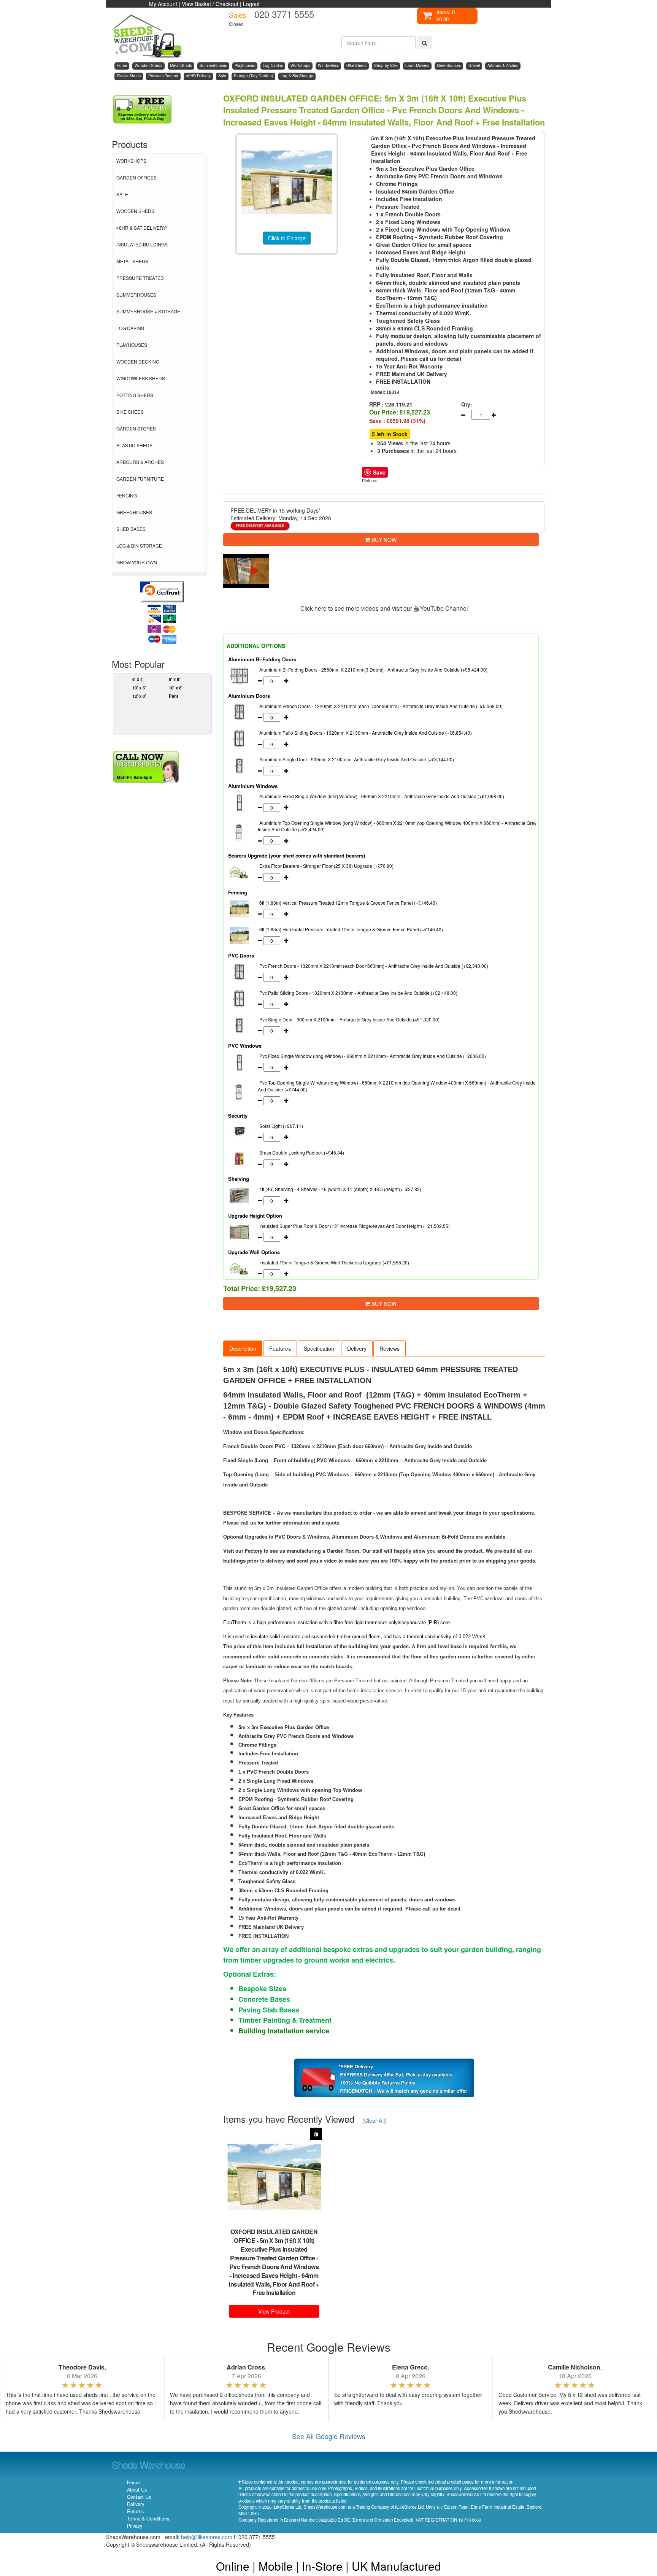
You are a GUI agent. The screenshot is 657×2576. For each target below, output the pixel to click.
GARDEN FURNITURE (140, 479)
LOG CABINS (130, 328)
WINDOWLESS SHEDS (141, 378)
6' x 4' (138, 679)
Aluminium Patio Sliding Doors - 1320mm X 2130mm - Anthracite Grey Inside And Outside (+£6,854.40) (366, 733)
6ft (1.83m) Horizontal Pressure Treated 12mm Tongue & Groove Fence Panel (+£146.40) (351, 929)
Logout (251, 4)
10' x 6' (139, 688)
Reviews (390, 1348)
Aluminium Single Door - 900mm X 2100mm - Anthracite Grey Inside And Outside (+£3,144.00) (357, 759)
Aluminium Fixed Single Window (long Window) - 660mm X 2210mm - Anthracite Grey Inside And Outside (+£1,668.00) (382, 796)
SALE (122, 194)
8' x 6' (175, 679)
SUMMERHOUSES (136, 295)
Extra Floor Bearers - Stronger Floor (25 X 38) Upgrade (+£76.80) (326, 866)
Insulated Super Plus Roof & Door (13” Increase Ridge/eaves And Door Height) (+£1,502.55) (355, 1226)
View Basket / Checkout (210, 4)
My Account (163, 4)
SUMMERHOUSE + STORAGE (148, 311)
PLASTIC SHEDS (134, 445)
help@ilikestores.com (207, 2537)
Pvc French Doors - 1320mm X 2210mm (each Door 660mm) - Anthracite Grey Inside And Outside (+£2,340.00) (374, 966)
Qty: (467, 404)
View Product (274, 2311)
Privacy (135, 2526)
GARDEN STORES (136, 428)
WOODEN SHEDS (135, 211)
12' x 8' (139, 696)
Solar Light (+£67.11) (281, 1126)
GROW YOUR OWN (137, 562)
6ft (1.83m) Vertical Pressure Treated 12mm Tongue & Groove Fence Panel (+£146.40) (348, 903)
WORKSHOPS (131, 161)
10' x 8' (176, 688)
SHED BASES (131, 529)
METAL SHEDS (132, 261)
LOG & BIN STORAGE (139, 546)
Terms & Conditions (148, 2519)
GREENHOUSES (134, 512)
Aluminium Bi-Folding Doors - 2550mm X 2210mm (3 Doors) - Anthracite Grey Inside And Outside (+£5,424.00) (373, 669)
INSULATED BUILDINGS (142, 244)
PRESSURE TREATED (140, 278)
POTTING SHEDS (135, 395)
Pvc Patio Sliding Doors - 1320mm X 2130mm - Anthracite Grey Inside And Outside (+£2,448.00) (358, 993)
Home (133, 2482)
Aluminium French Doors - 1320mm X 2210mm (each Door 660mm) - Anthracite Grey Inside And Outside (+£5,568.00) (381, 706)
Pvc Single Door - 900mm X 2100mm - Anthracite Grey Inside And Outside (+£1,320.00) (349, 1019)
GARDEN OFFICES (136, 177)
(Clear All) (375, 2120)
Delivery (357, 1348)
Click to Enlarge (287, 238)
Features (280, 1348)
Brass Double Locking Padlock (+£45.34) (302, 1152)
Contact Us (139, 2497)
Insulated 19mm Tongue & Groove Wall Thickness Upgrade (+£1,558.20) (334, 1262)
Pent (174, 696)
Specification (319, 1348)
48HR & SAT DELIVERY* (142, 228)
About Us (137, 2490)
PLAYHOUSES (132, 345)
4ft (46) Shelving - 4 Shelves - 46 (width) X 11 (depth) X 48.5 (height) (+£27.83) (340, 1189)
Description (243, 1348)
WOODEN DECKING (138, 361)
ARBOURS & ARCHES (140, 462)
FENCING (127, 495)
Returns (135, 2511)
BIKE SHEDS (130, 412)
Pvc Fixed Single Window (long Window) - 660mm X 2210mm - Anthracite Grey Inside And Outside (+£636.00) (373, 1056)
